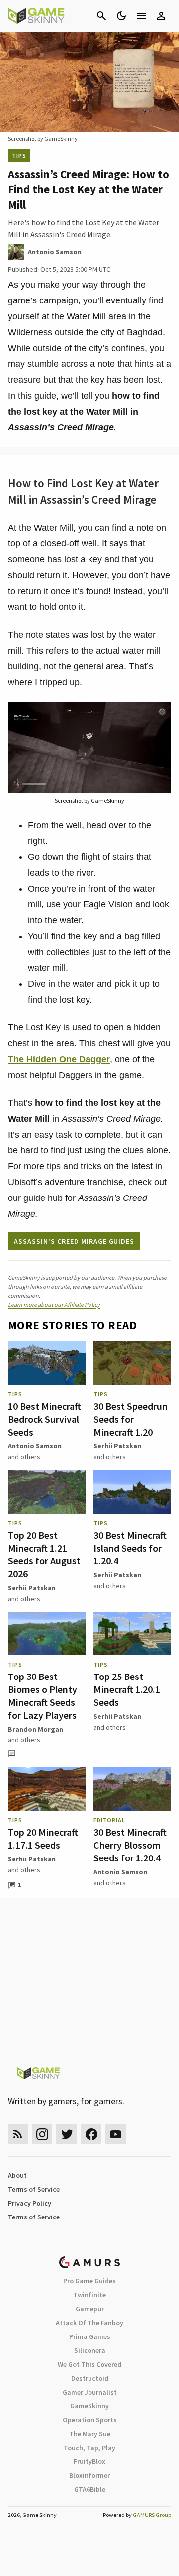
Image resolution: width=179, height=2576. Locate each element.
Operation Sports (90, 2420)
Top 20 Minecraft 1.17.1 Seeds (43, 1838)
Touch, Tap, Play (89, 2448)
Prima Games (90, 2336)
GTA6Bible (90, 2489)
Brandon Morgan (36, 1729)
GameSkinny (89, 2406)
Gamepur (90, 2309)
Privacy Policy (30, 2203)
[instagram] (42, 2134)
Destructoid (90, 2378)
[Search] (101, 16)
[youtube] (116, 2134)
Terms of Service (34, 2189)
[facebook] (91, 2134)
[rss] (18, 2134)
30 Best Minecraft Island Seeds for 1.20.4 (130, 1548)
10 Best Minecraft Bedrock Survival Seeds (45, 1419)
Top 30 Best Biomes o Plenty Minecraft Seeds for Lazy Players (43, 1696)
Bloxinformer (89, 2475)
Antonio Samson (35, 1446)
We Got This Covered (89, 2364)
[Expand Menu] (141, 16)
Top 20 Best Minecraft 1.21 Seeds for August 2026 (44, 1554)
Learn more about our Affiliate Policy (54, 1304)
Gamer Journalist (90, 2392)
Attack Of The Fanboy (89, 2323)
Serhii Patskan (117, 1446)
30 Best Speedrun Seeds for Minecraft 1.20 (131, 1419)
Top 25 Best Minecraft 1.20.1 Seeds (127, 1689)
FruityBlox (89, 2461)
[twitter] (67, 2134)
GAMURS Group (152, 2515)
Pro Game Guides (89, 2281)
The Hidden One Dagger (59, 1059)
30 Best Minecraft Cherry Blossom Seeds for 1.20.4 (130, 1845)
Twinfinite (89, 2295)
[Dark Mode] (121, 16)
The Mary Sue (90, 2434)
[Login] (161, 16)
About (17, 2175)
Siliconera (90, 2350)
